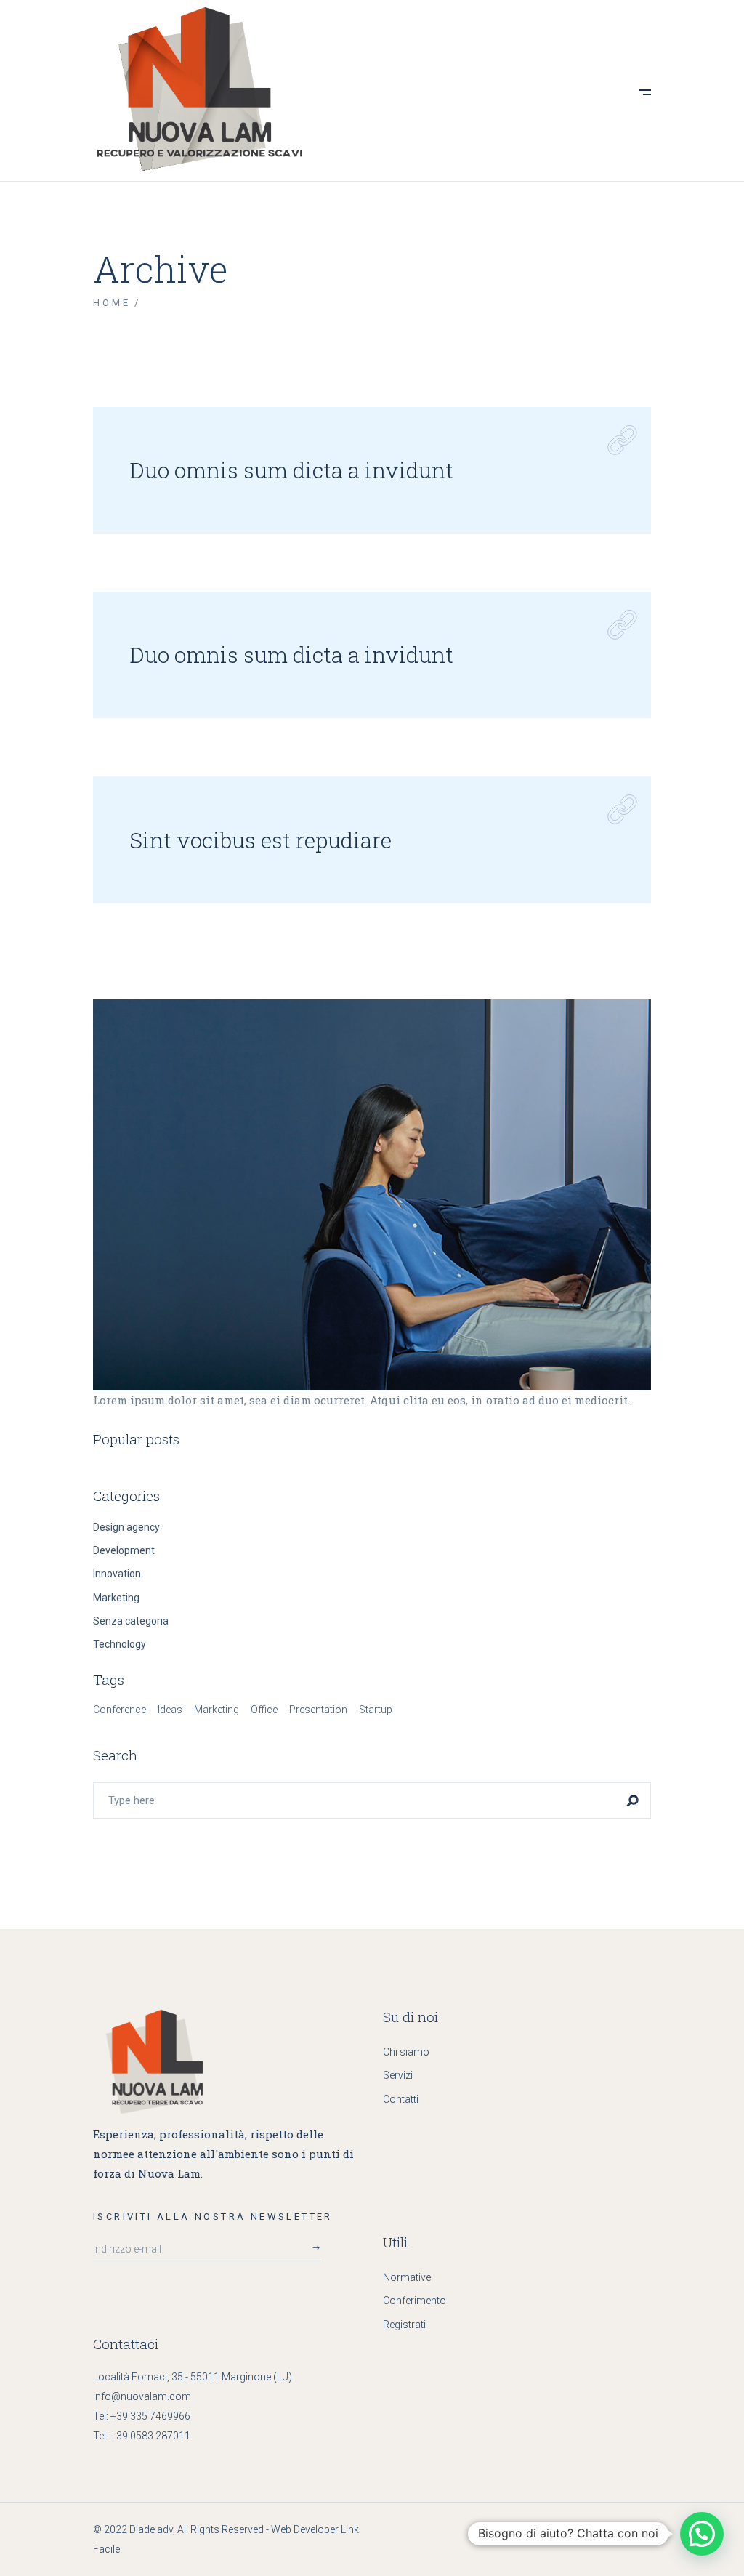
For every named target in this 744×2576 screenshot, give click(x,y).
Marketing (116, 1598)
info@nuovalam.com (142, 2396)
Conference (120, 1710)
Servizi (398, 2075)
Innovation (117, 1574)
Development (124, 1550)
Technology (120, 1644)
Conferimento (415, 2301)
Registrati (404, 2325)
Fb (638, 2529)
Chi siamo (406, 2052)
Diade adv (151, 2529)
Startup (376, 1710)
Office (264, 1710)
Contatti (401, 2099)
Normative (407, 2277)
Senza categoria (131, 1621)
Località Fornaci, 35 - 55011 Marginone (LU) (193, 2377)
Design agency (126, 1527)
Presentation (318, 1710)
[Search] (633, 1800)
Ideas (170, 1710)
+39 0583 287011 (150, 2436)
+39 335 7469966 (150, 2416)
